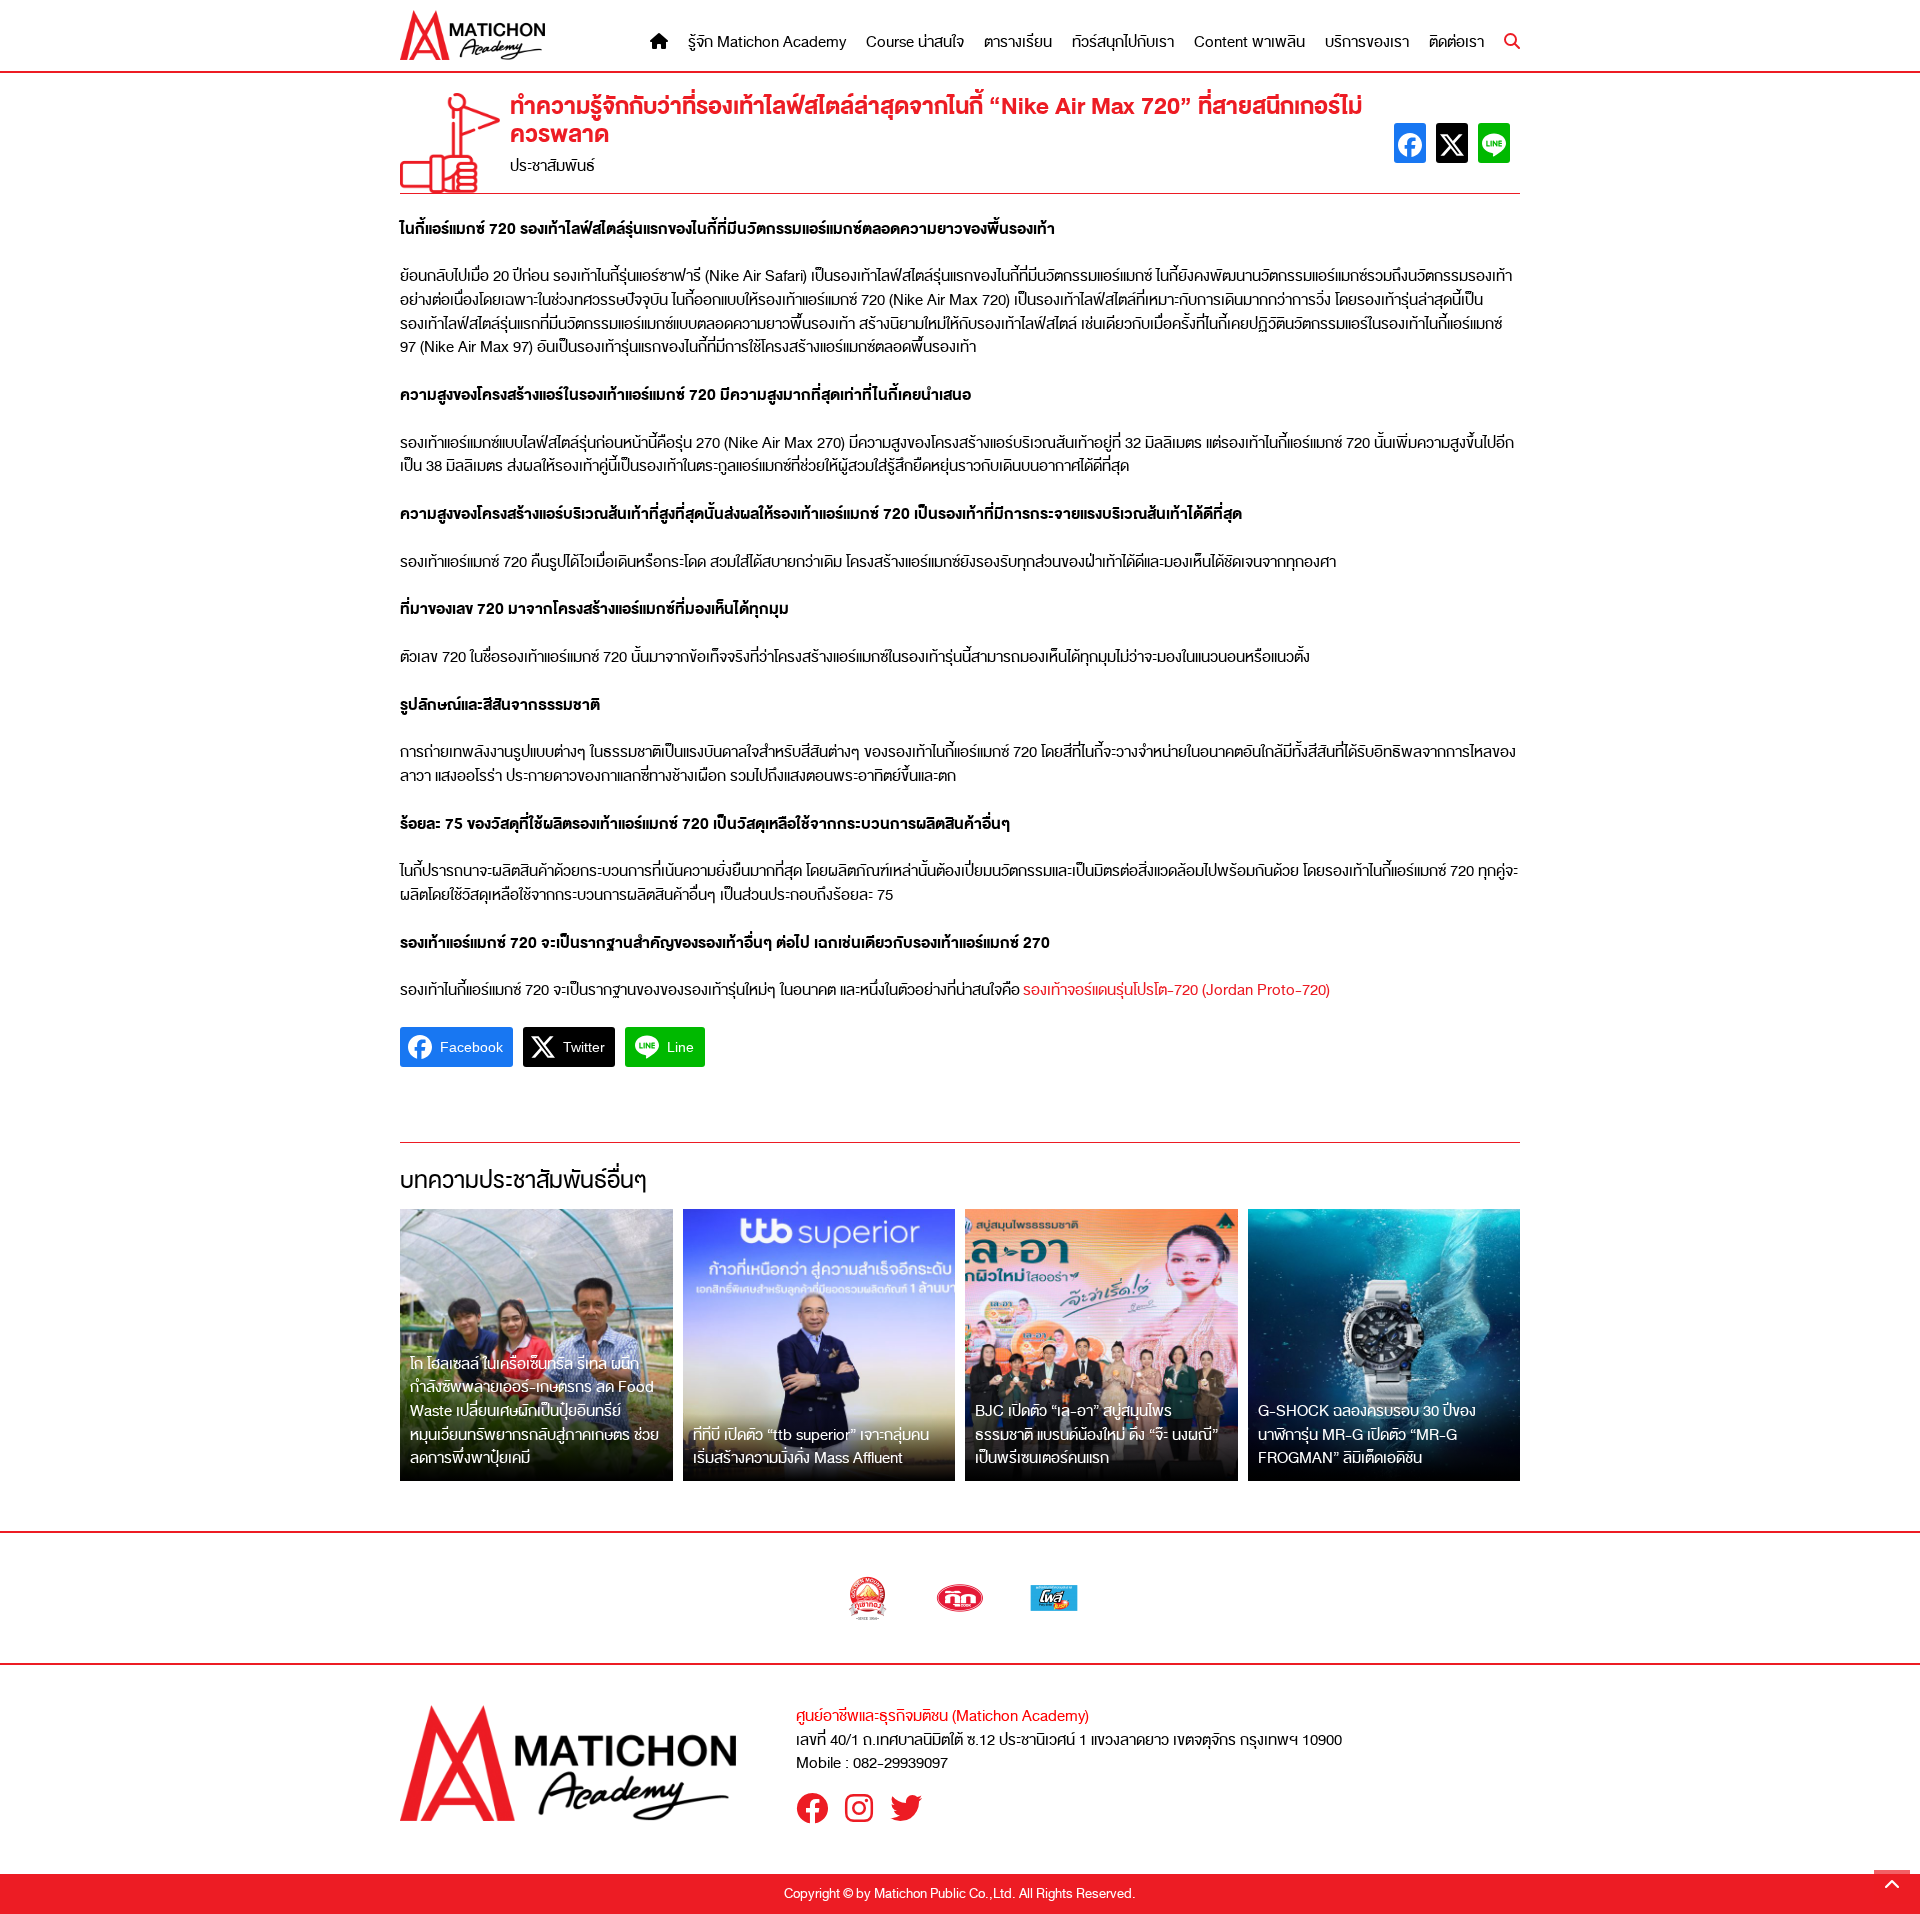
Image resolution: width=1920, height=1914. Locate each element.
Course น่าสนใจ (915, 42)
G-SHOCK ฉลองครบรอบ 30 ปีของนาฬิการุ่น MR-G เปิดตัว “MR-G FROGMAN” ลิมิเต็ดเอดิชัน (1367, 1434)
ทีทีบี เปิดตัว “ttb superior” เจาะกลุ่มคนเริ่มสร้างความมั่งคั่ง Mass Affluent (811, 1447)
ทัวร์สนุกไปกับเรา (1123, 42)
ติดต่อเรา (1456, 42)
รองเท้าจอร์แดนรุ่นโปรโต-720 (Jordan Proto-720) (1176, 990)
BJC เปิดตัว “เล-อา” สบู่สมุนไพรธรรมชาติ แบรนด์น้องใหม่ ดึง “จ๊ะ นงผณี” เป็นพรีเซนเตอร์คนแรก (1096, 1434)
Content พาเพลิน (1249, 42)
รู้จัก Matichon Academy (767, 42)
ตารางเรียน (1018, 42)
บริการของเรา (1367, 42)
